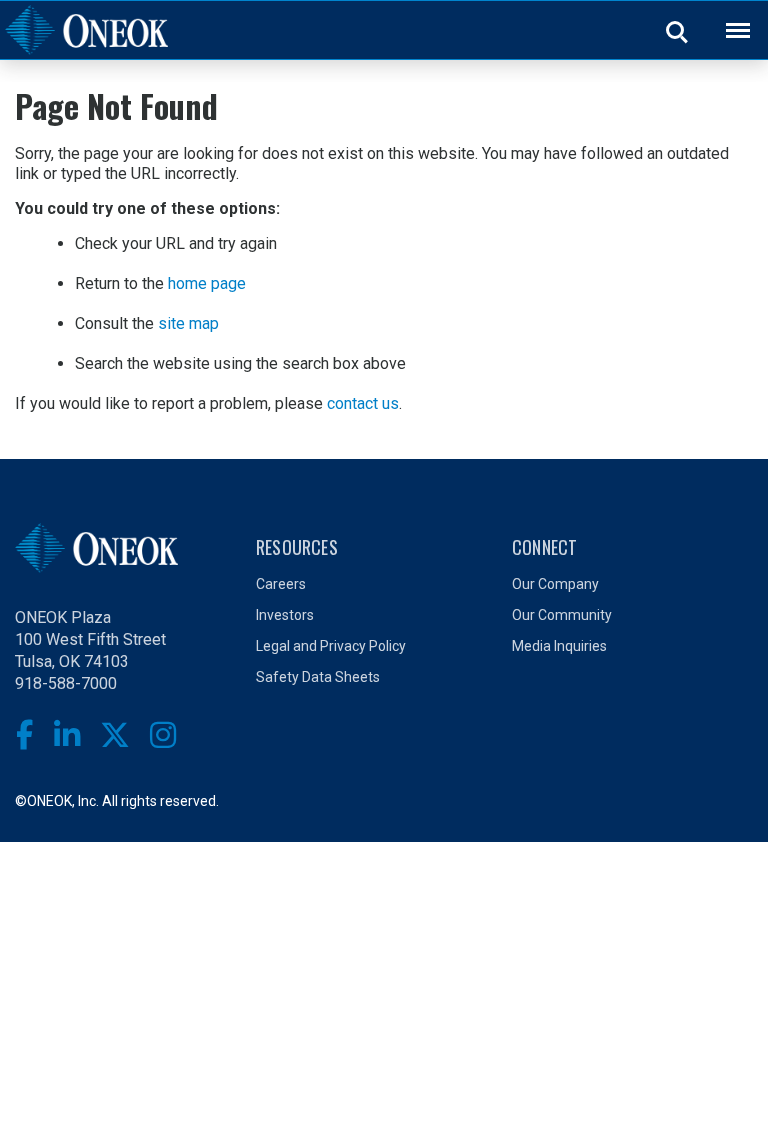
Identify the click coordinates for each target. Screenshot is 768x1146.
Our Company (555, 584)
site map (188, 323)
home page (207, 283)
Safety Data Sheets (318, 677)
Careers (281, 584)
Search (678, 31)
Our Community (562, 615)
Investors (285, 615)
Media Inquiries (559, 646)
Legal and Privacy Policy (331, 646)
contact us (363, 403)
